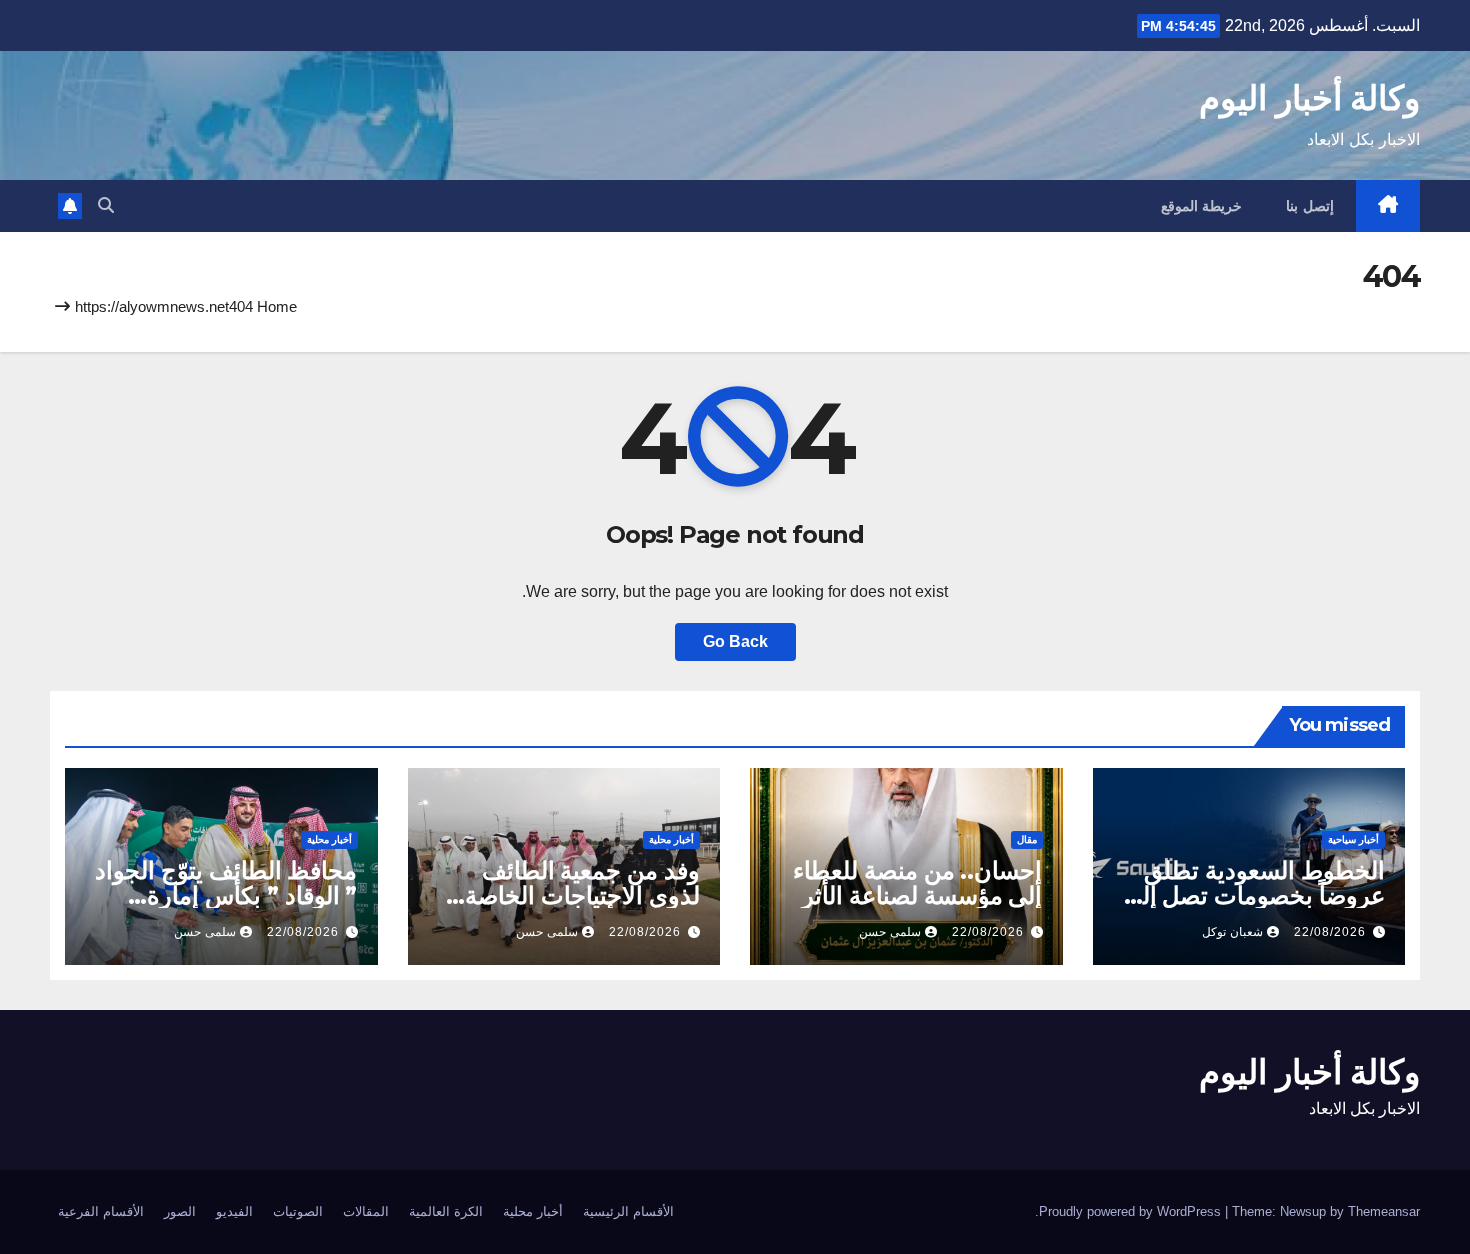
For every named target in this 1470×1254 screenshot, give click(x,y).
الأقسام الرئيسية (628, 1211)
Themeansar (1384, 1211)
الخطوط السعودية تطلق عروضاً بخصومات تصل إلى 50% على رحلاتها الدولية (1254, 895)
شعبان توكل (1232, 932)
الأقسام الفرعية (101, 1211)
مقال (1027, 839)
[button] (106, 205)
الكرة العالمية (446, 1211)
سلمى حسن (890, 932)
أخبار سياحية (1353, 839)
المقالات (366, 1211)
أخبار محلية (671, 839)
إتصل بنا (1310, 206)
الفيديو (234, 1211)
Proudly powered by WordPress (1132, 1211)
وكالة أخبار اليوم (1309, 98)
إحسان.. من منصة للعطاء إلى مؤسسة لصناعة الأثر (917, 883)
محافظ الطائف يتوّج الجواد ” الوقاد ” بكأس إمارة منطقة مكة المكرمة (226, 895)
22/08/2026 (1330, 932)
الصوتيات (298, 1211)
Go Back (735, 641)
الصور (180, 1211)
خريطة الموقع (1202, 206)
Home (277, 306)
